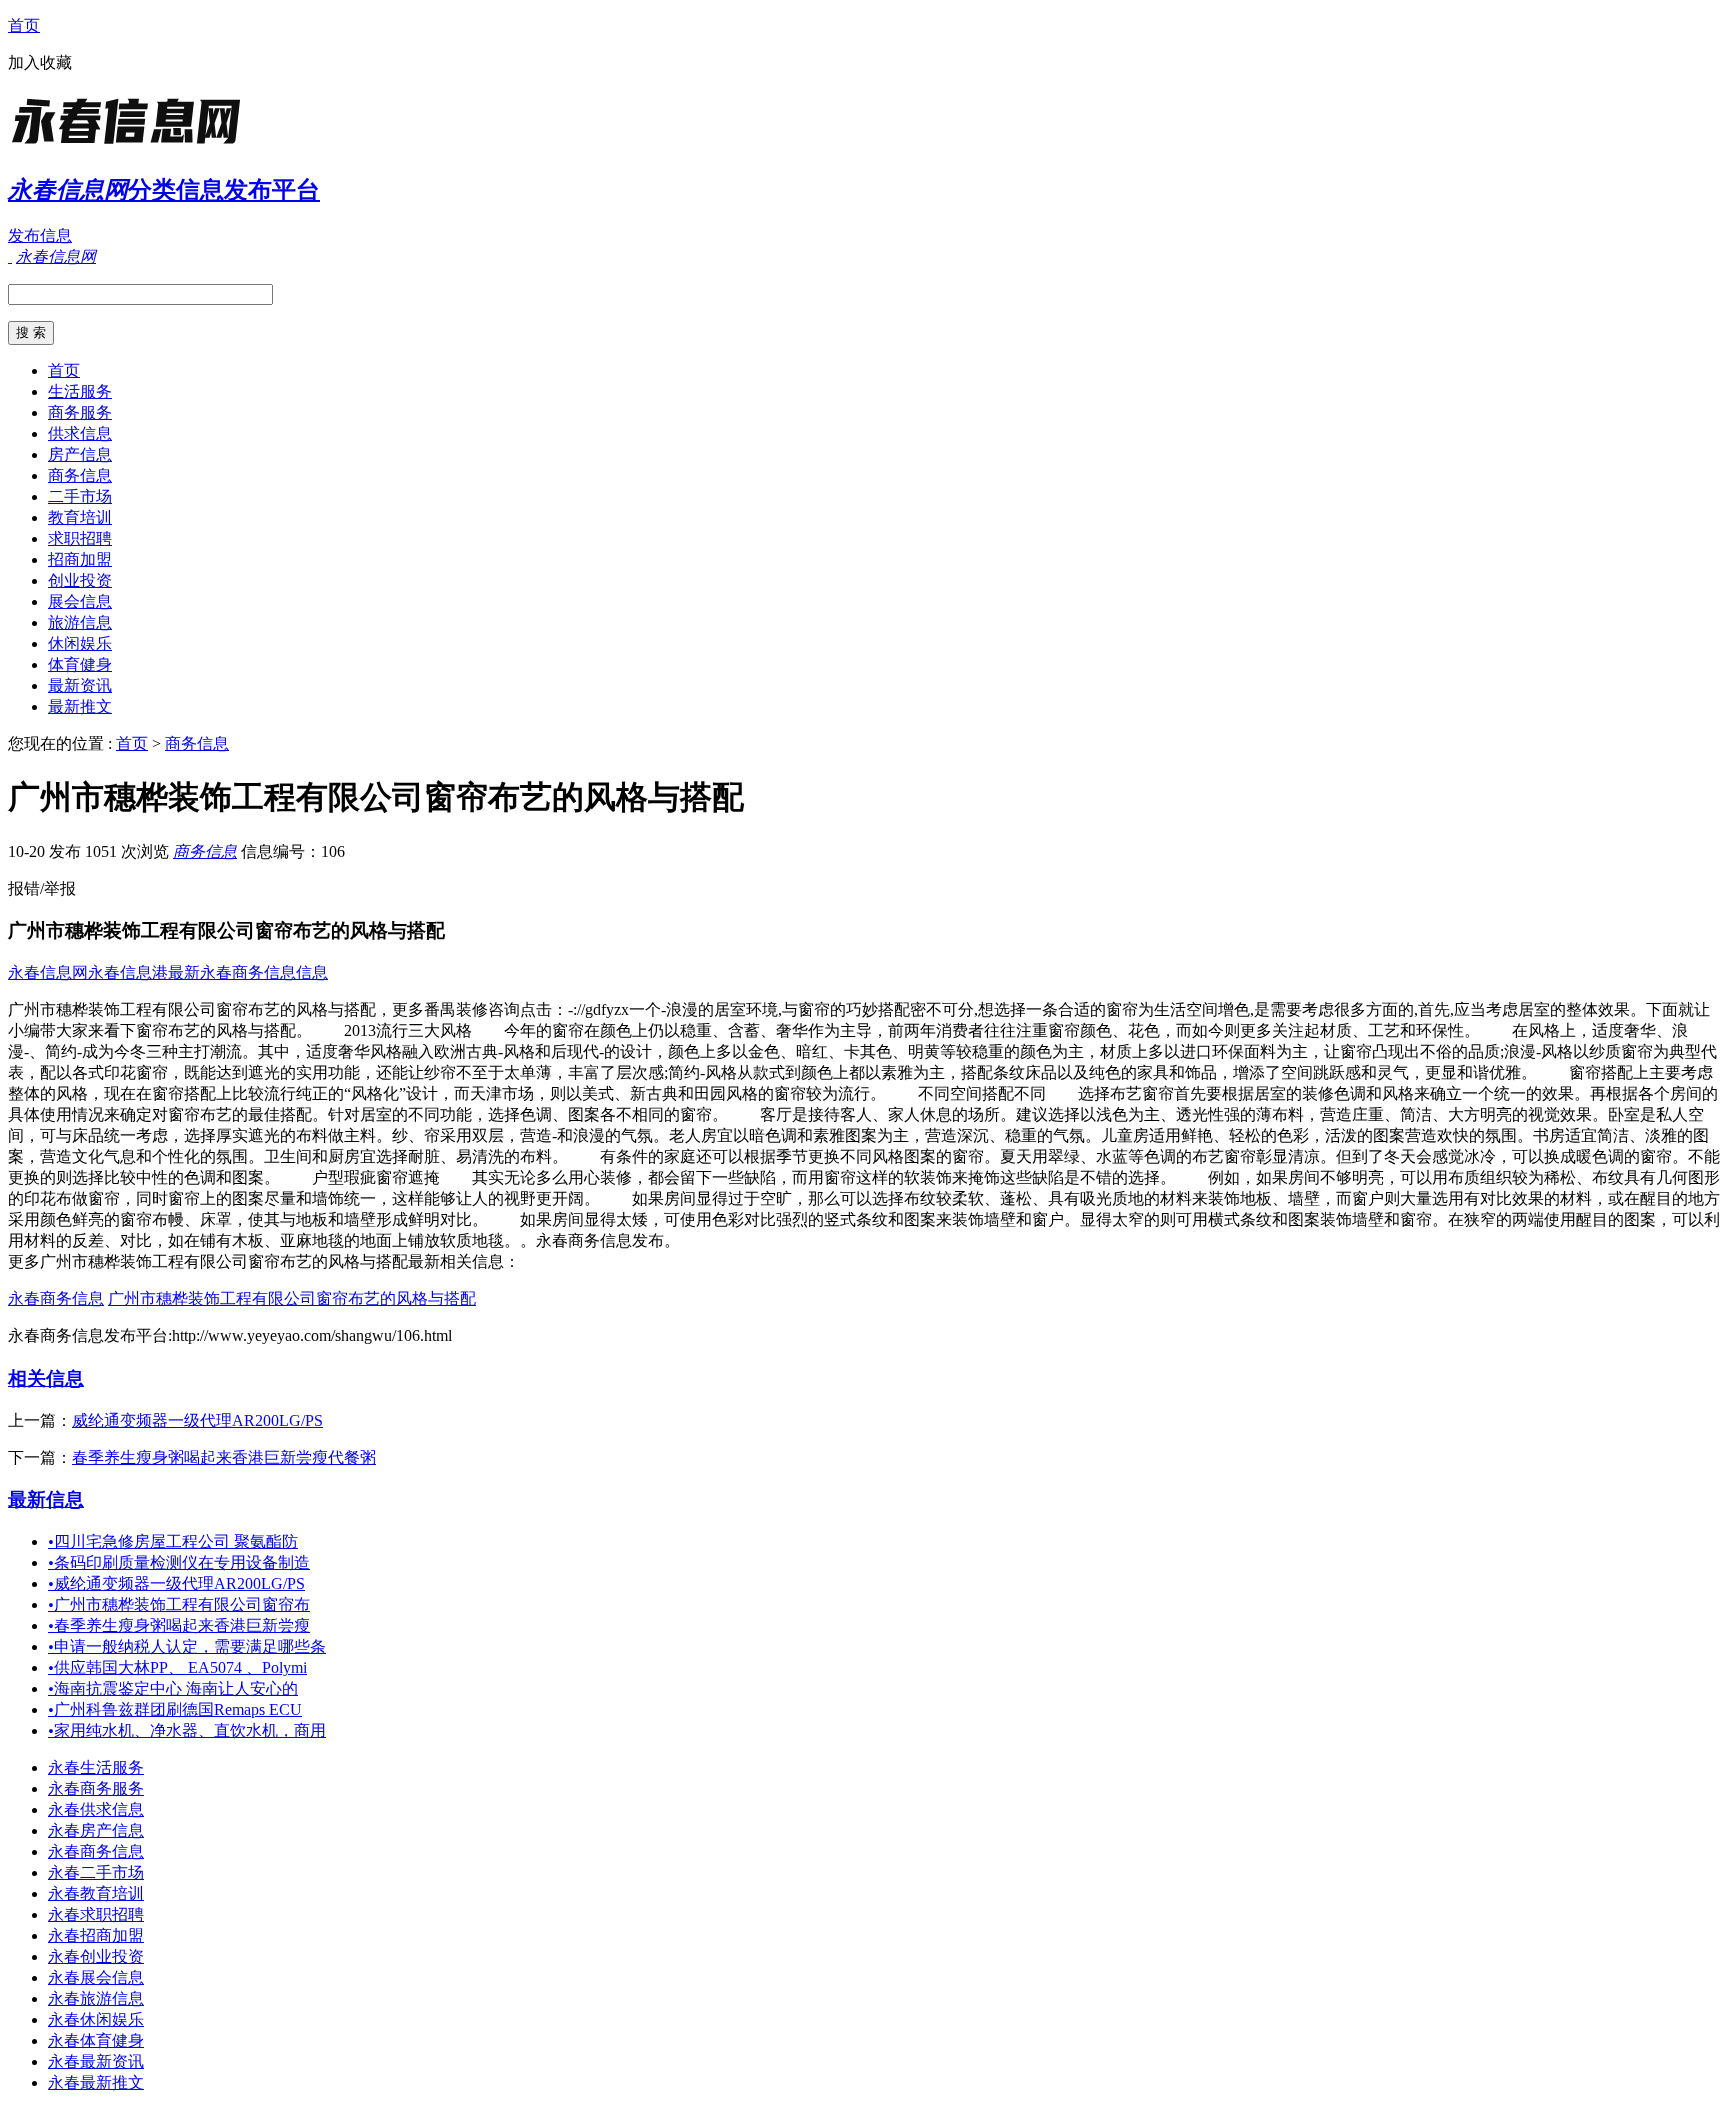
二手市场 (80, 496)
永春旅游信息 (96, 1998)
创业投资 (80, 580)
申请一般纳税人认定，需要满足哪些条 (187, 1646)
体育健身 (80, 664)
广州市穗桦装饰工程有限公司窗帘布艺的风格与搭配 (292, 1298)
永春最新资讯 (96, 2061)
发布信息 (40, 235)
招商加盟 (80, 559)
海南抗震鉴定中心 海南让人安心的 (173, 1688)
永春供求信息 (96, 1809)
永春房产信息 (96, 1830)
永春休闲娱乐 (96, 2019)
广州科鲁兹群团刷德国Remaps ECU (175, 1709)
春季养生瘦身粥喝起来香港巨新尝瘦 (179, 1625)
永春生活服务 (96, 1767)
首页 (24, 25)
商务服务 (80, 412)
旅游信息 (80, 622)
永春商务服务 (96, 1788)
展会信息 (80, 601)
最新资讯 (80, 685)
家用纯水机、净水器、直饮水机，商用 (187, 1730)
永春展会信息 (96, 1977)
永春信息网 (48, 972)
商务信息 (80, 475)
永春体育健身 (96, 2040)
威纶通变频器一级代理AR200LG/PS (197, 1420)
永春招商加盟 (96, 1935)
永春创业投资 (96, 1956)
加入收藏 (40, 62)
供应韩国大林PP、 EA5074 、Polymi (177, 1667)
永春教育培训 (96, 1893)
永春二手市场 (96, 1872)
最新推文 (80, 706)
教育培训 (80, 517)
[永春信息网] (133, 144)
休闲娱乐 (80, 643)
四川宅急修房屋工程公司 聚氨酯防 (173, 1541)
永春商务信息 (56, 1298)
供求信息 (80, 433)
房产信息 (80, 454)
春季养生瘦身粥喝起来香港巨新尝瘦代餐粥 (224, 1457)
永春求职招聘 (96, 1914)
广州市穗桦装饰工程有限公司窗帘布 (179, 1604)
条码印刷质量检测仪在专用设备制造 (179, 1562)
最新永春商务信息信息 (248, 972)
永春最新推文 (96, 2082)
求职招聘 (80, 538)
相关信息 (46, 1378)
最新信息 (46, 1499)
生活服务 (80, 391)
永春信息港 (128, 972)
